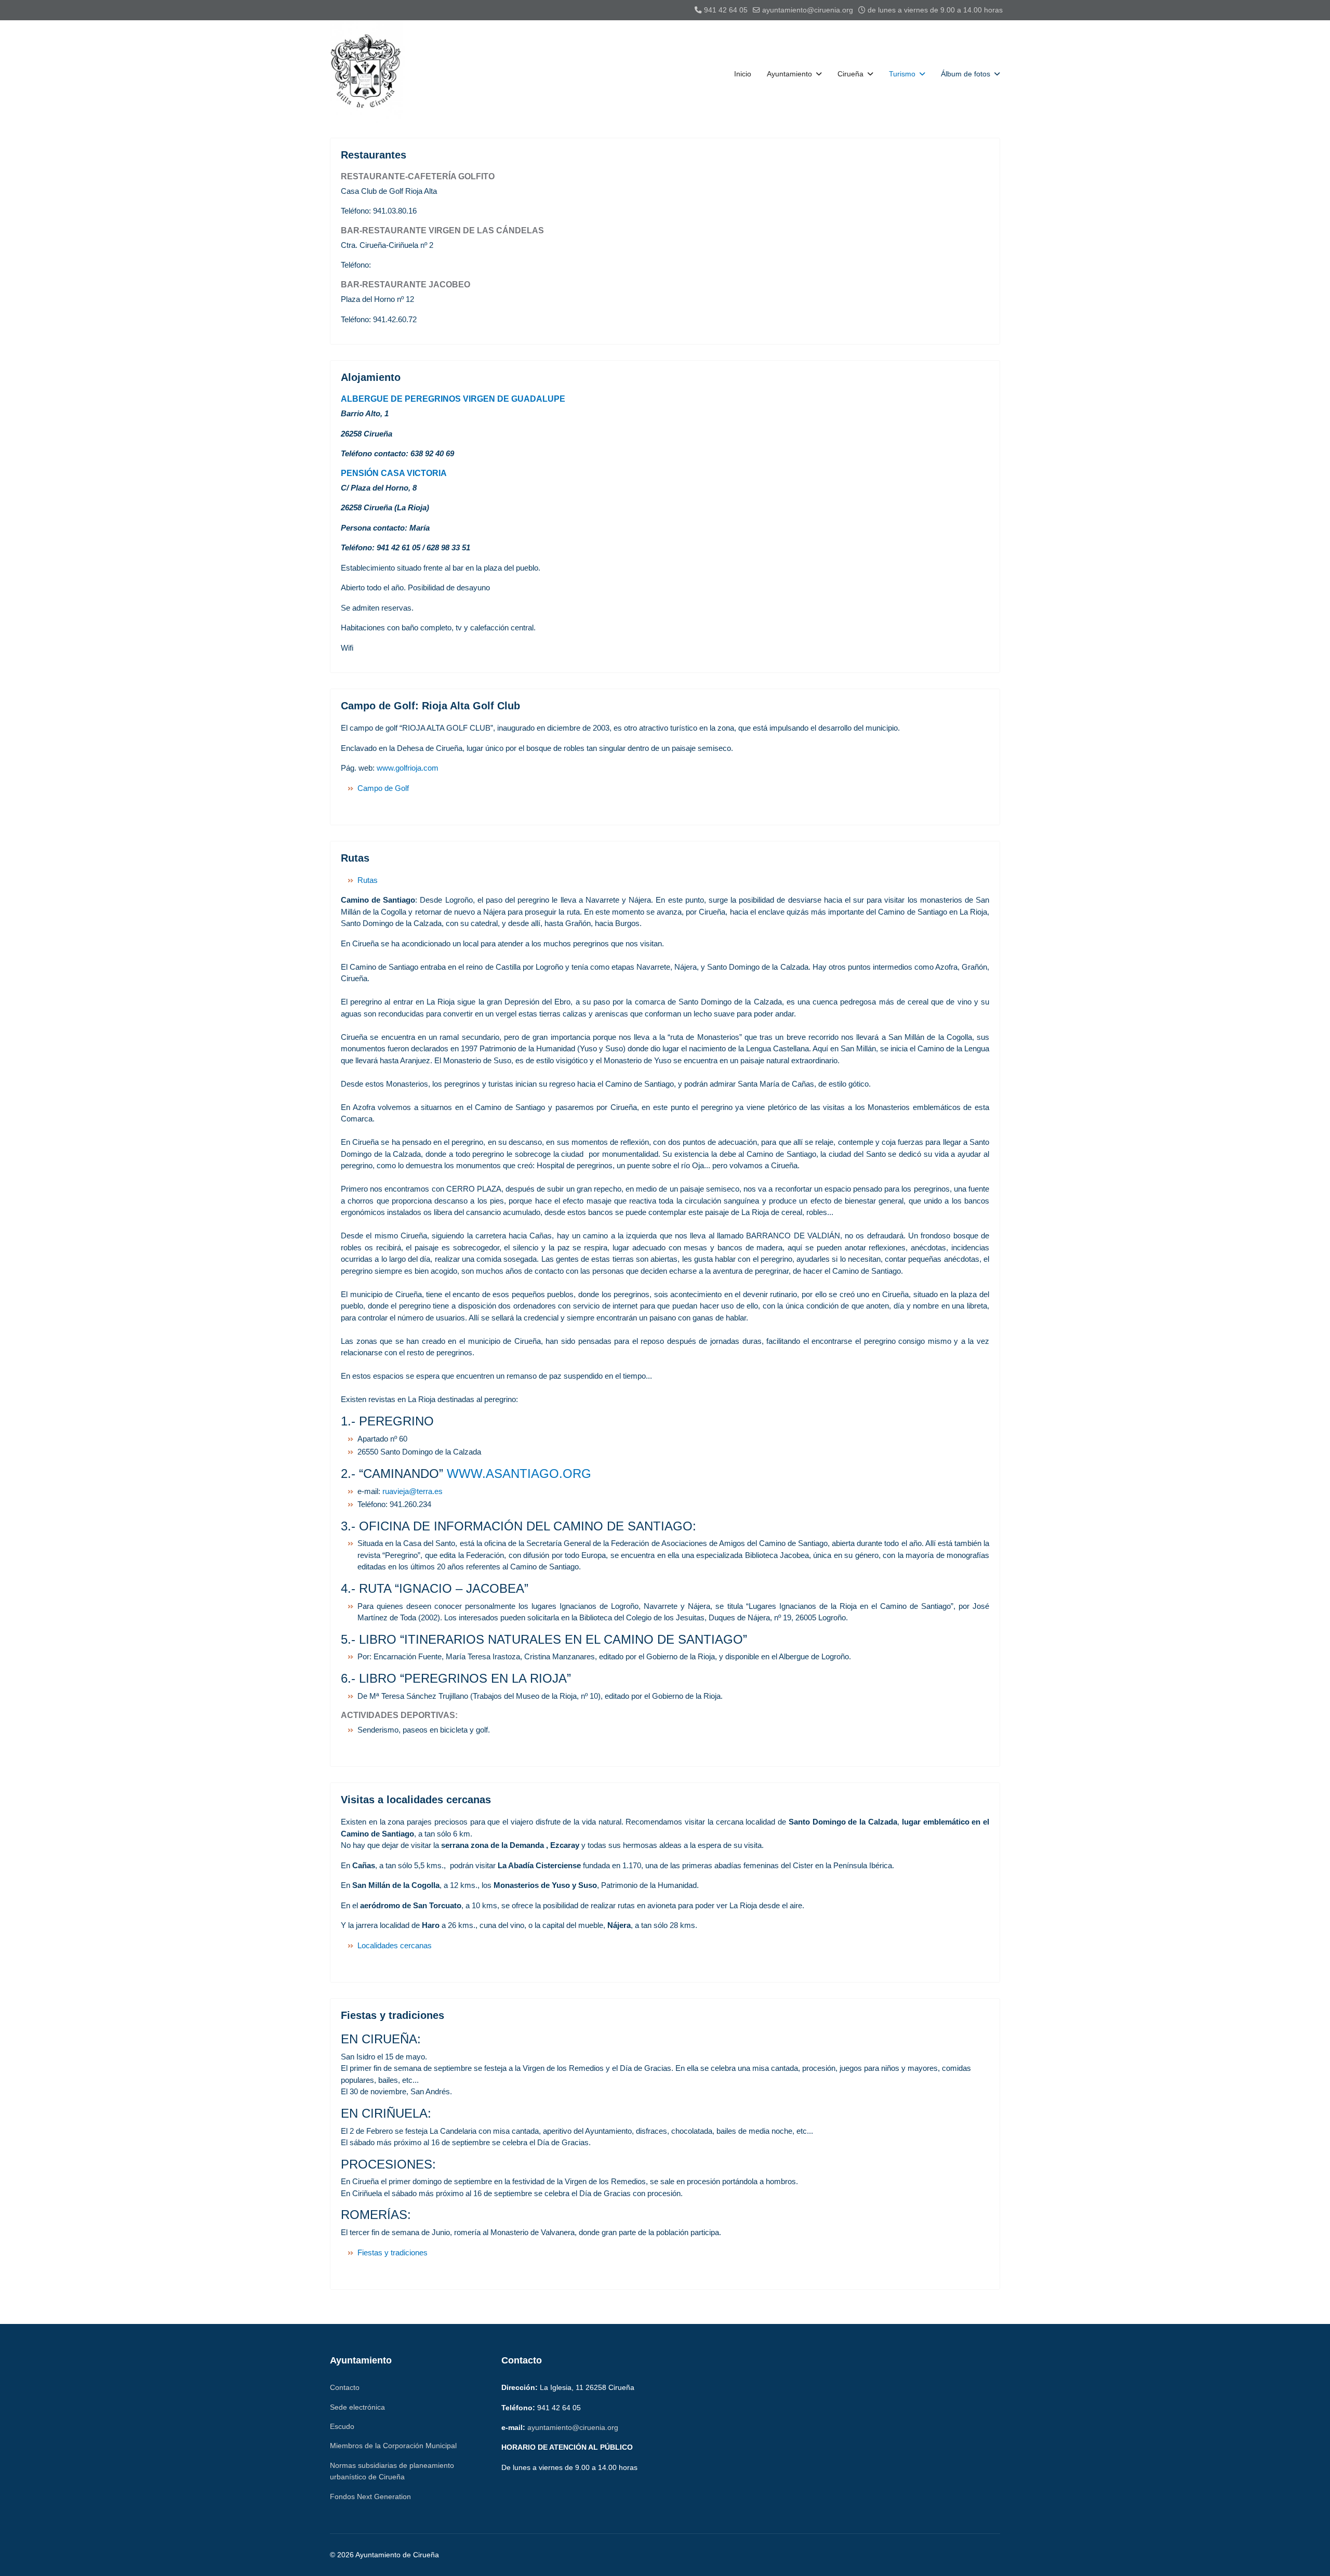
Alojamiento (371, 377)
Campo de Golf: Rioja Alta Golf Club (430, 706)
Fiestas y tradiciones (393, 2015)
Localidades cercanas (395, 1945)
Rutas (355, 858)
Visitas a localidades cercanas (416, 1800)
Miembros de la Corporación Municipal (393, 2446)
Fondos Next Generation (370, 2496)
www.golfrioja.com (408, 768)
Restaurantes (374, 155)
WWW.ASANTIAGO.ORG (519, 1474)
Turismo (902, 74)
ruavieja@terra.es (413, 1491)
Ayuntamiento (789, 74)
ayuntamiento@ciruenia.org (808, 10)
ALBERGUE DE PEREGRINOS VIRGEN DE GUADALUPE (453, 399)
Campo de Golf (383, 788)
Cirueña (850, 74)
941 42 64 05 (726, 10)
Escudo (342, 2426)
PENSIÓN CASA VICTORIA (394, 473)
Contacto (345, 2387)
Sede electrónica (357, 2407)
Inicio (743, 74)
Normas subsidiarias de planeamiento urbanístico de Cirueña (392, 2471)
